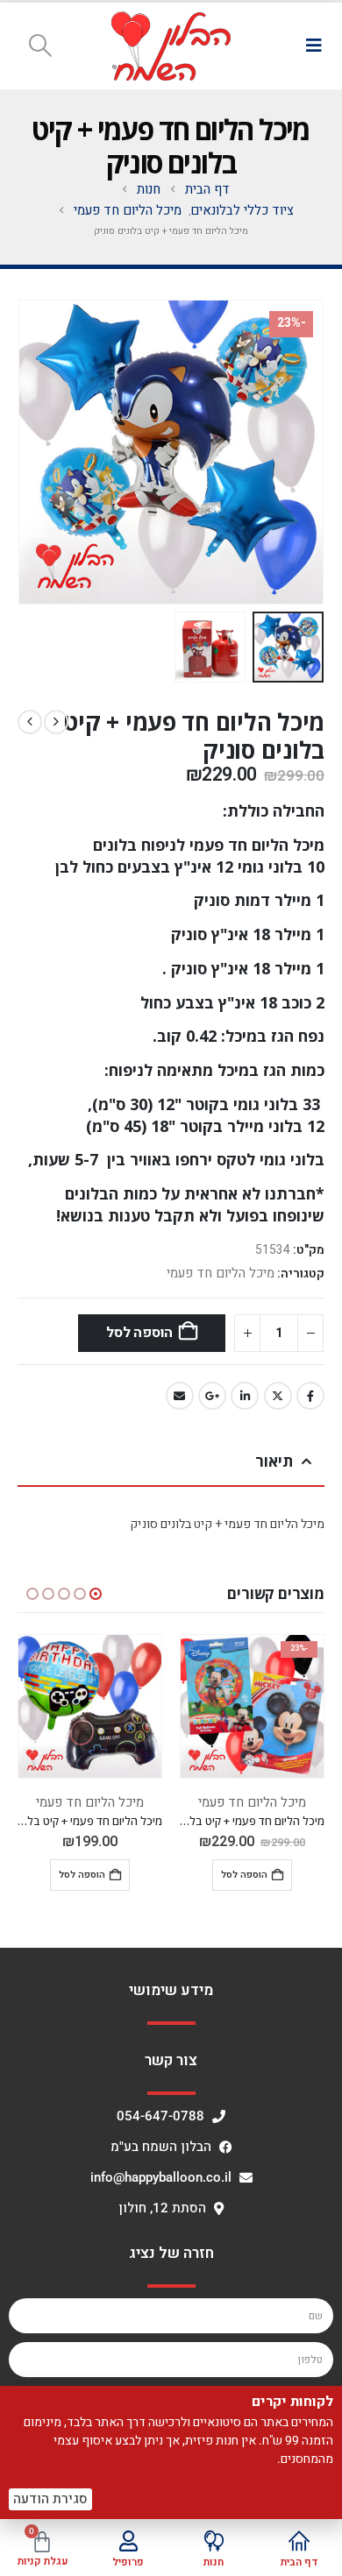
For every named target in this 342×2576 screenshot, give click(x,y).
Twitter (278, 1396)
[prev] (56, 722)
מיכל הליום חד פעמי (221, 1273)
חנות (214, 2562)
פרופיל (128, 2562)
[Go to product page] (90, 1706)
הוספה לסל (139, 1333)
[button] (313, 46)
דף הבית (299, 2562)
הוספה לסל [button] (244, 1875)
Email (180, 1396)
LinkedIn (245, 1396)
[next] (30, 722)
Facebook (310, 1396)
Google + (212, 1396)
